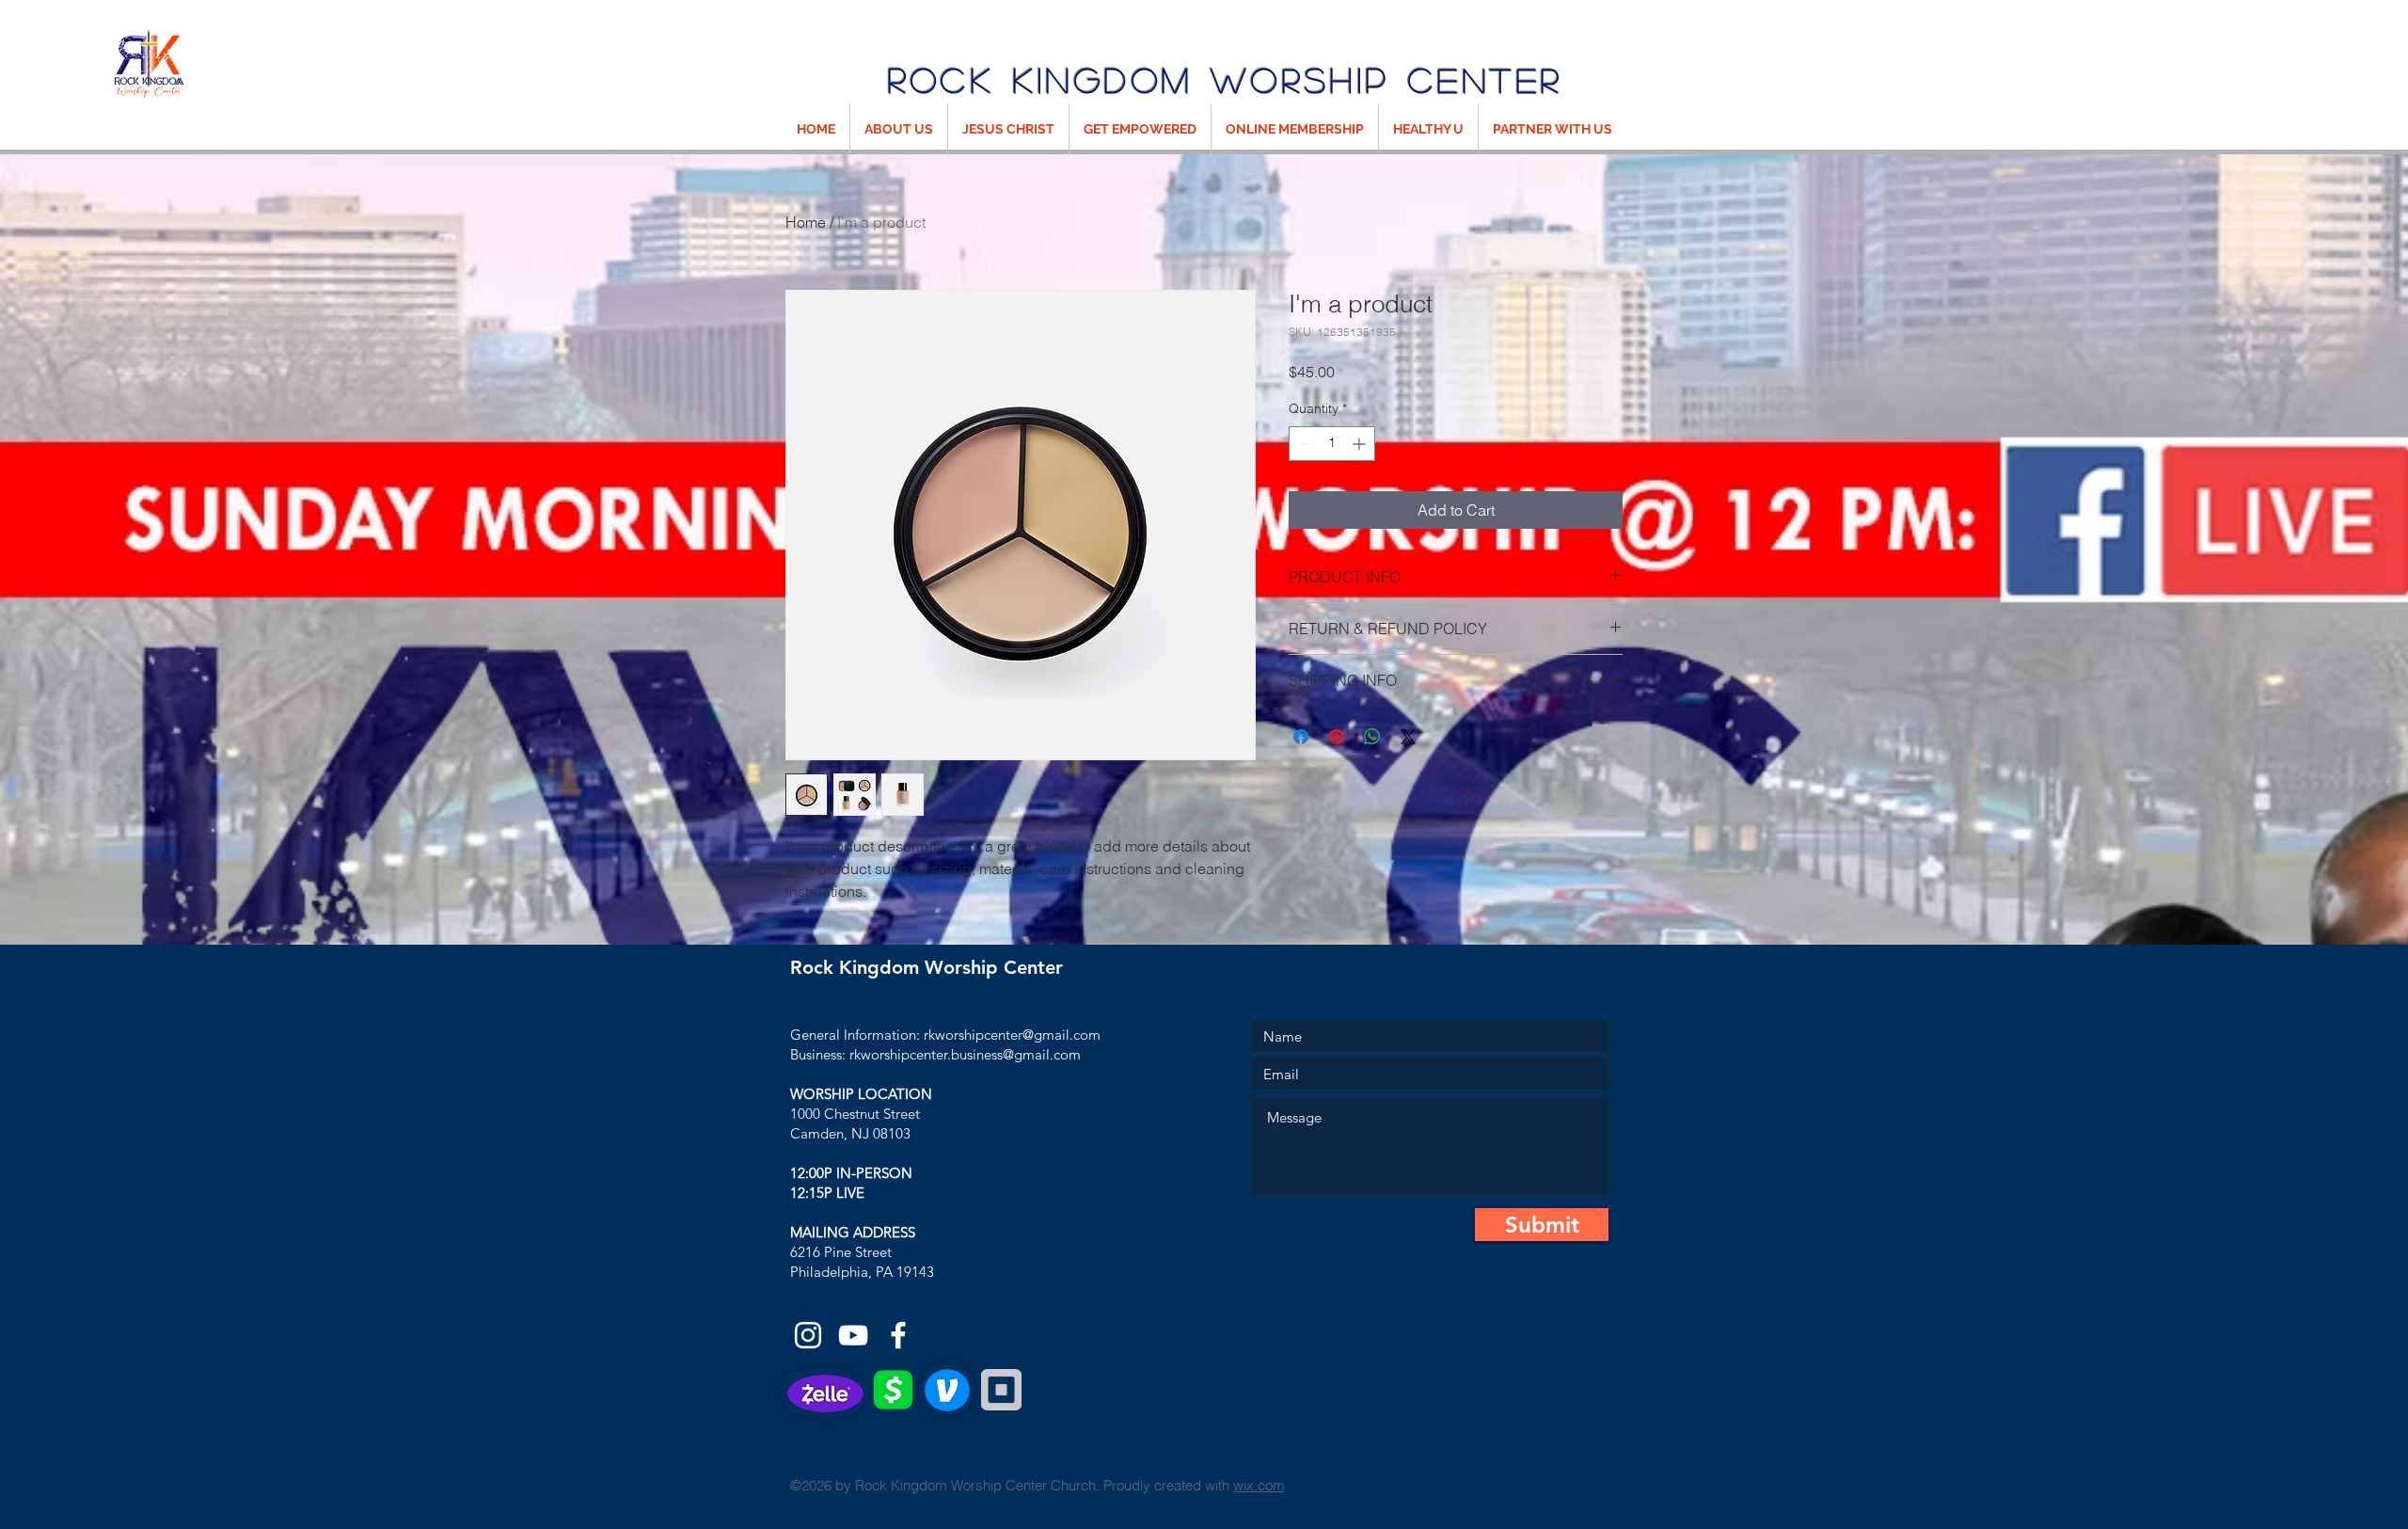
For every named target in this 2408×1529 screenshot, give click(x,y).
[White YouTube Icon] (853, 1335)
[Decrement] (1303, 444)
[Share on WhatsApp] (1372, 737)
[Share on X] (1408, 737)
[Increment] (1361, 444)
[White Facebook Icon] (898, 1335)
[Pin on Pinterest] (1337, 737)
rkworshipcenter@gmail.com (1012, 1035)
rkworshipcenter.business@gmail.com (965, 1054)
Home (806, 222)
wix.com (1259, 1485)
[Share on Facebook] (1301, 737)
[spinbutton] (1332, 444)
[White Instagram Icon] (808, 1335)
